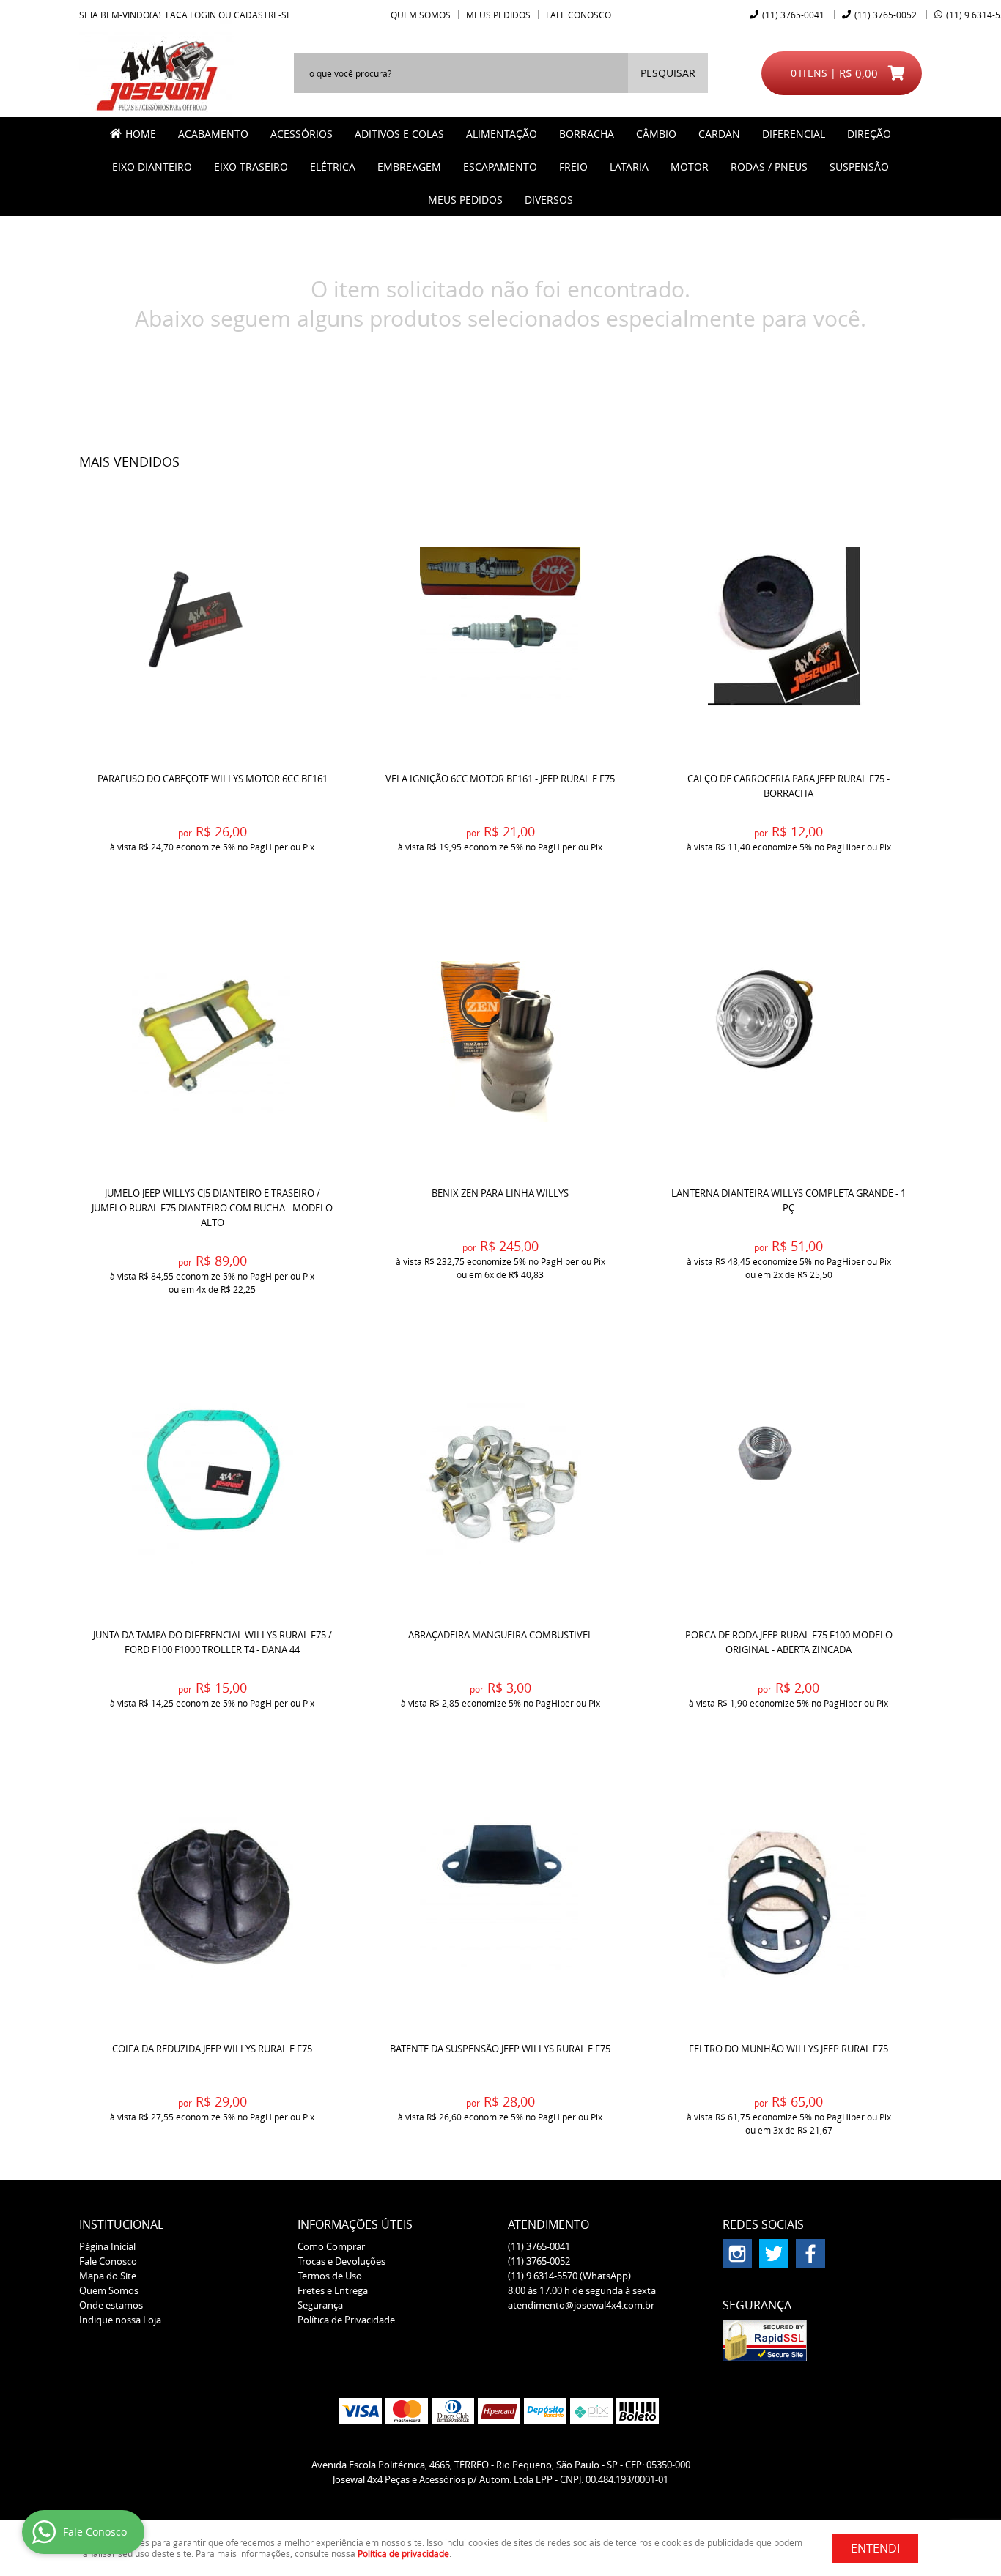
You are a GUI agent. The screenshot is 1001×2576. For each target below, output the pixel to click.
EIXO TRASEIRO (251, 167)
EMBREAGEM (409, 167)
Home (141, 134)
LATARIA (629, 167)
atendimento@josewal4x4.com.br (581, 2305)
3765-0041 (793, 15)
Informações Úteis (355, 2224)
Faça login (191, 15)
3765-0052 (886, 15)
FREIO (573, 167)
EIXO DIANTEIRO (152, 167)
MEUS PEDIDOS (465, 200)
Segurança (320, 2305)
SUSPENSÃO (859, 167)
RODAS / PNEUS (769, 167)
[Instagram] (737, 2254)
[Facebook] (810, 2254)
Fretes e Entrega (333, 2290)
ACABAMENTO (213, 134)
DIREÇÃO (869, 134)
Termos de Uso (330, 2276)
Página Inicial (107, 2246)
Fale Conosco (579, 15)
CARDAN (719, 134)
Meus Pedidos (498, 15)
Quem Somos (421, 15)
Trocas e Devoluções (341, 2261)
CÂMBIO (656, 134)
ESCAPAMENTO (500, 167)
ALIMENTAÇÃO (502, 134)
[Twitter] (774, 2254)
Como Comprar (331, 2246)
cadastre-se (263, 15)
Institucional (121, 2224)
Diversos (549, 200)
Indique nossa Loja (120, 2320)
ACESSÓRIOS (302, 134)
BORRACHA (587, 134)
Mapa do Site (108, 2276)
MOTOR (690, 167)
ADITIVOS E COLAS (399, 134)
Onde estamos (111, 2305)
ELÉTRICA (333, 167)
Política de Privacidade (346, 2320)
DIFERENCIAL (794, 134)
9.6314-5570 (569, 2276)
